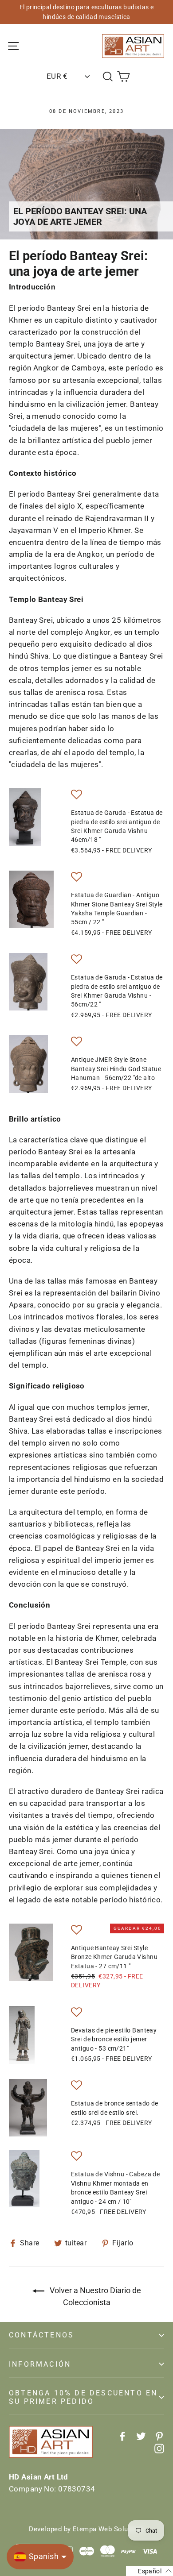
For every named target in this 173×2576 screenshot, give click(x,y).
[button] (77, 796)
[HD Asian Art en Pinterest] (159, 2436)
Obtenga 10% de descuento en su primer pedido (83, 2397)
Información (40, 2364)
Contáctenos (41, 2335)
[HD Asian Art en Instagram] (159, 2448)
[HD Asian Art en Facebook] (122, 2436)
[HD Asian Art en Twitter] (141, 2436)
